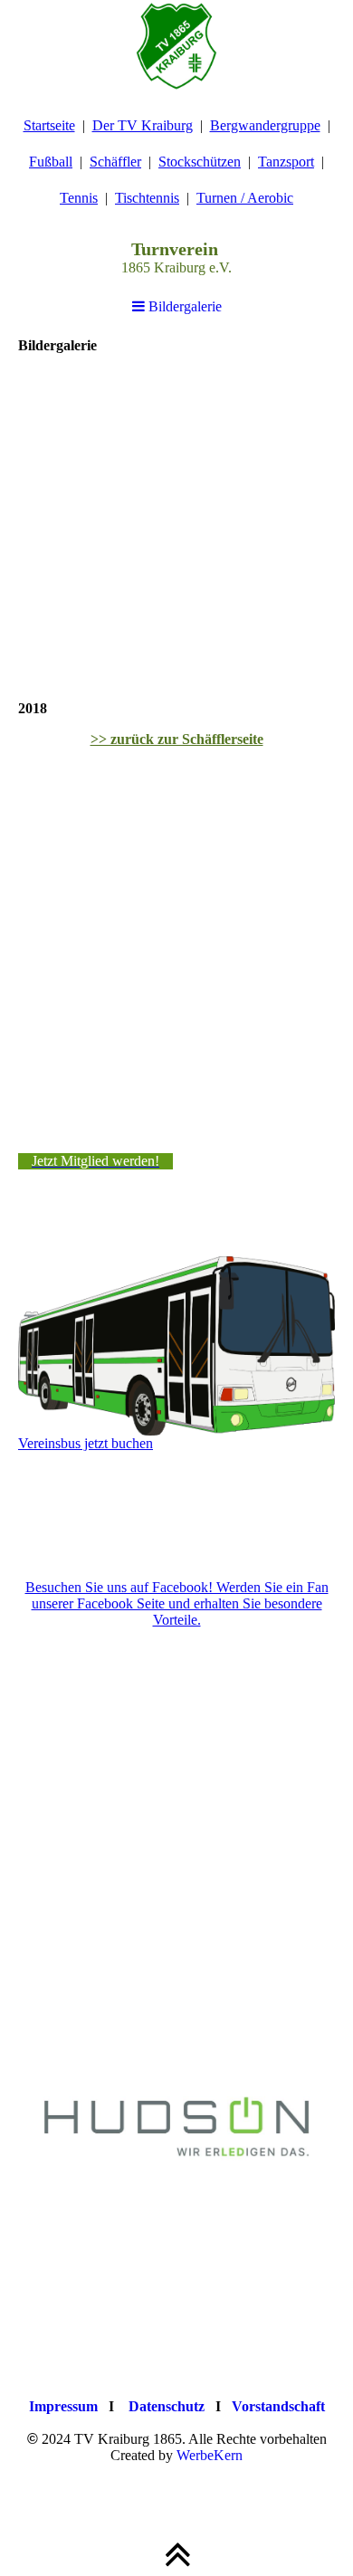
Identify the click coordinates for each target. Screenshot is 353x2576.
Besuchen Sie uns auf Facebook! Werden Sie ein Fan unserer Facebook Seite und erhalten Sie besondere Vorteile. (177, 1603)
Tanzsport (286, 162)
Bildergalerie (183, 306)
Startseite (49, 125)
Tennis (79, 198)
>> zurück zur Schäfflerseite (177, 739)
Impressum (63, 2406)
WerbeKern (210, 2455)
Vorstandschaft (278, 2406)
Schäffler (115, 162)
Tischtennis (147, 198)
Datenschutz (167, 2406)
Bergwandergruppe (265, 125)
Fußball (51, 162)
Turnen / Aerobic (245, 198)
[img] (176, 45)
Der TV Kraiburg (143, 125)
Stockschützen (200, 162)
